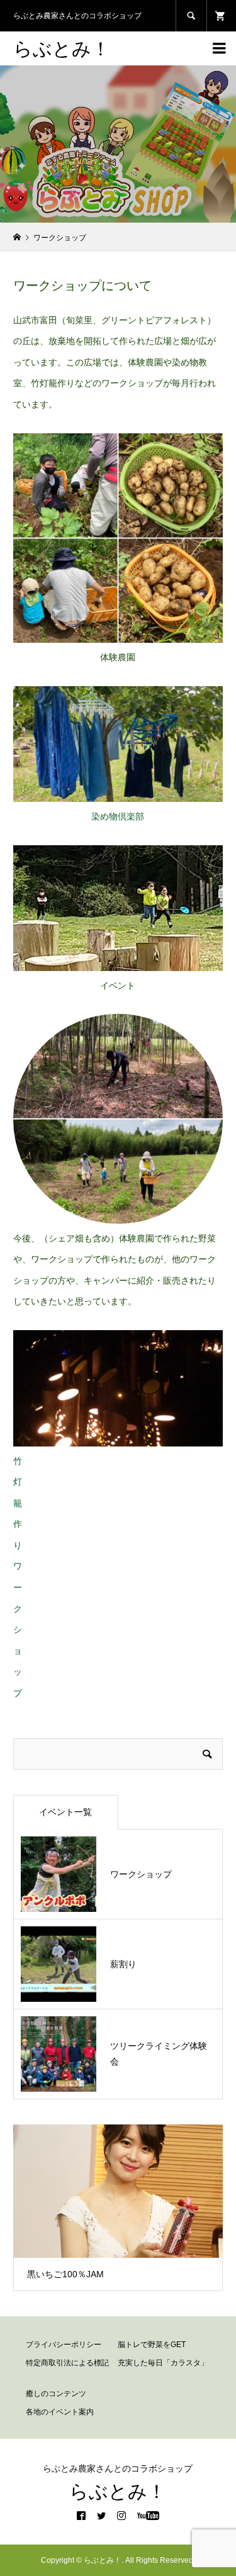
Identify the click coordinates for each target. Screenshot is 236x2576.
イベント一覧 (65, 1812)
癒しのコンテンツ (56, 2394)
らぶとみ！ (62, 48)
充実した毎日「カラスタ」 (163, 2363)
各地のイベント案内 (60, 2412)
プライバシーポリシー (64, 2345)
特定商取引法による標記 (67, 2363)
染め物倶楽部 (118, 816)
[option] (118, 2207)
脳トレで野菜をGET (152, 2345)
